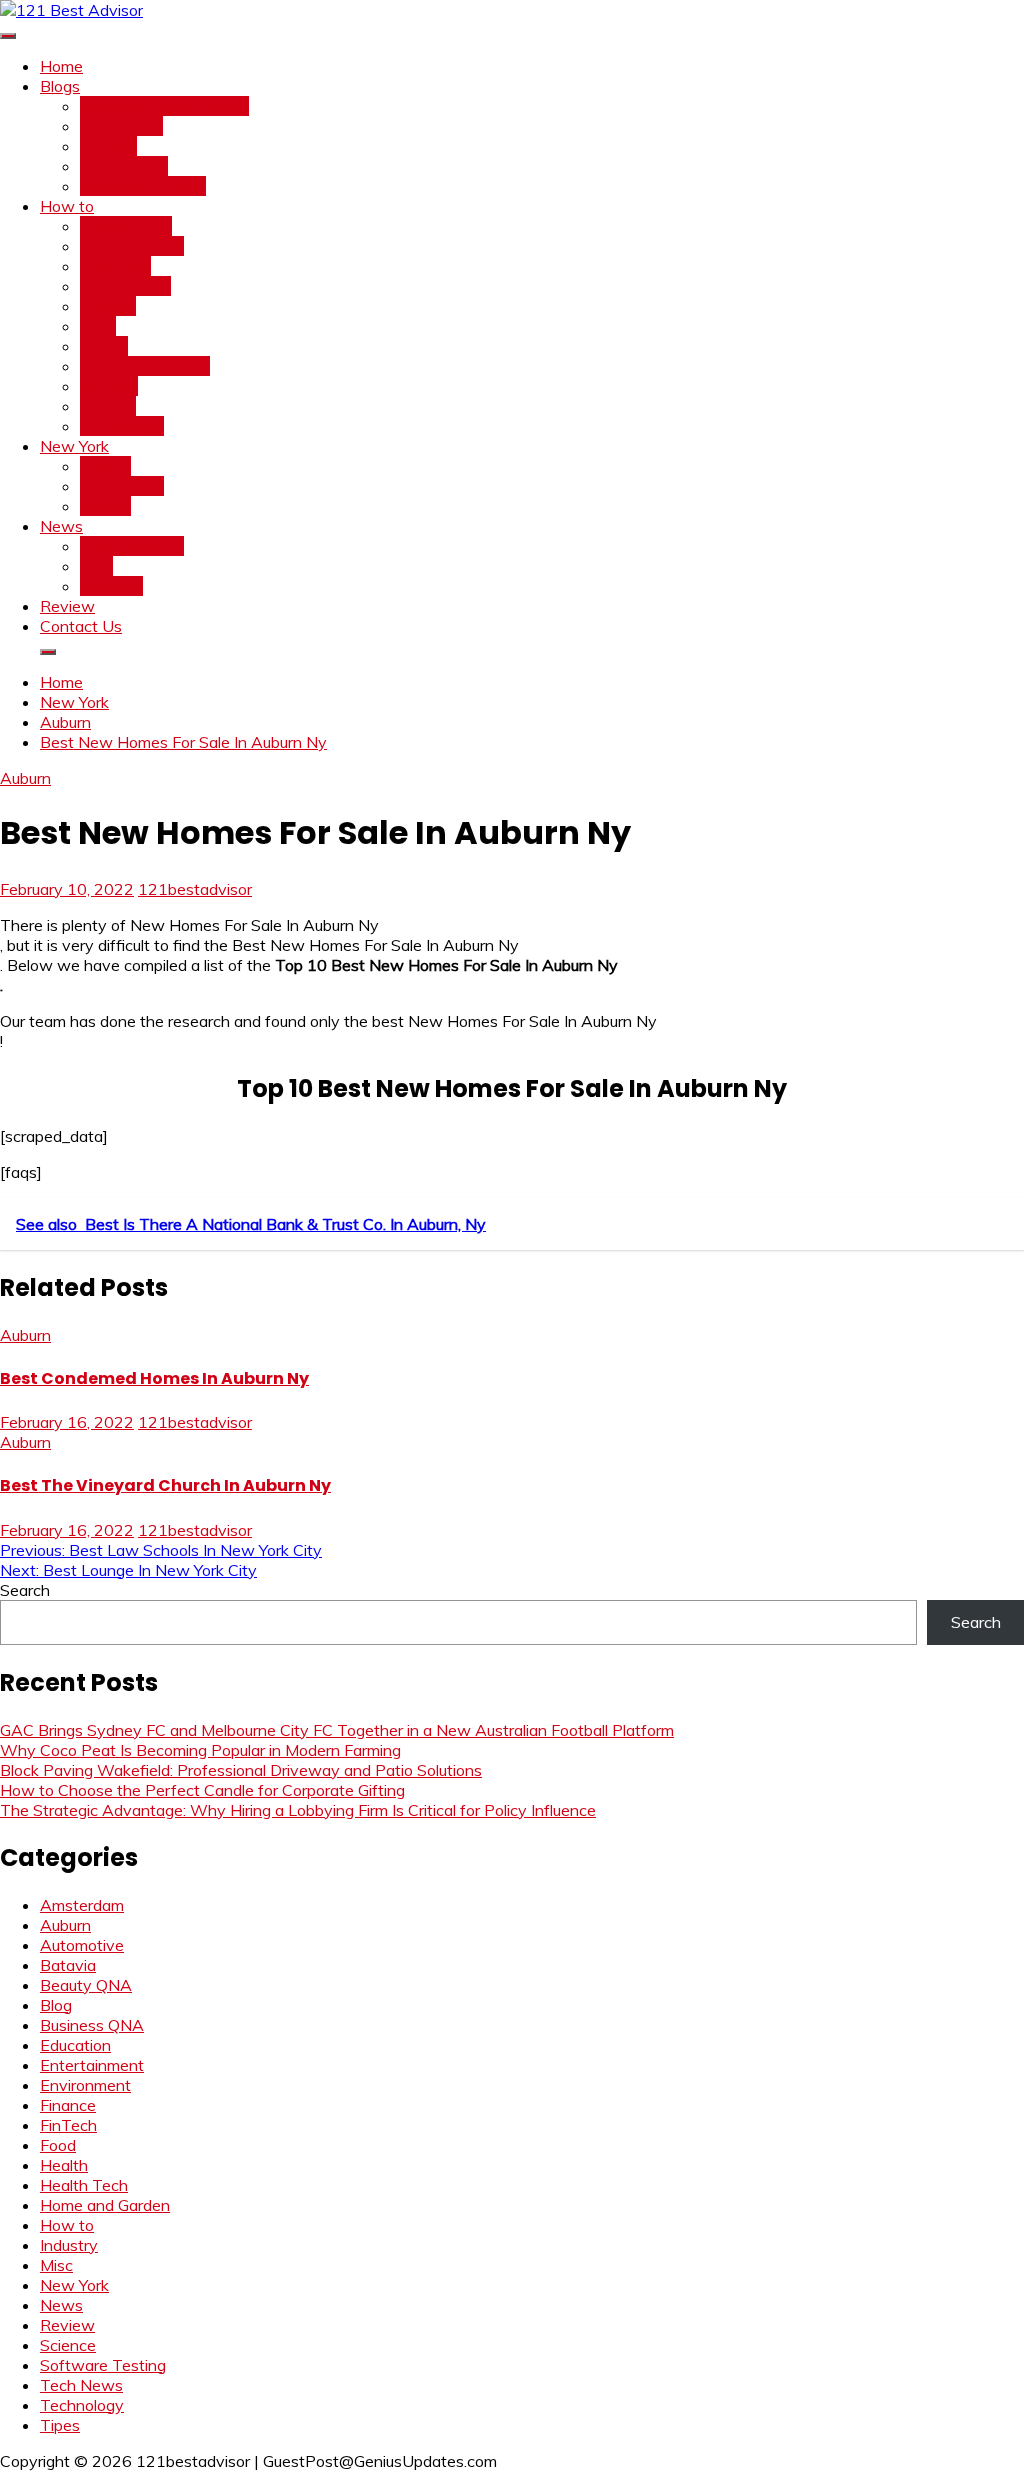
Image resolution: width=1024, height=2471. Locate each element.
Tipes (60, 2425)
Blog (56, 2005)
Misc (96, 566)
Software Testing (143, 186)
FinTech (108, 146)
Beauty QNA (126, 226)
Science (108, 406)
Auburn (105, 506)
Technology (122, 426)
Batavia (68, 1965)
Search (25, 1590)
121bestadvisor (195, 889)
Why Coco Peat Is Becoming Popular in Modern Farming (200, 1750)
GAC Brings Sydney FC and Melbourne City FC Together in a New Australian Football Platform (337, 1730)
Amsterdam (122, 486)
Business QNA (132, 246)
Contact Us (81, 626)
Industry (109, 386)
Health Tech (124, 166)
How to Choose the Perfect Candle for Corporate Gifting (202, 1790)
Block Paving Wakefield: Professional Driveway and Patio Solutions (241, 1770)
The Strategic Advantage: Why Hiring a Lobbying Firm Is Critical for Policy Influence (298, 1810)
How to (67, 206)
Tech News (121, 126)
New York (74, 446)
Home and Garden (145, 366)
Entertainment (132, 546)
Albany (105, 466)
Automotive (82, 1945)
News (61, 526)
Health (104, 346)
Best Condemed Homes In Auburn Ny (154, 1378)
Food (98, 326)
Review (67, 606)
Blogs (60, 86)
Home (61, 66)
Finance (108, 306)
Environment (125, 286)
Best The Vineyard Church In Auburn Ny (165, 1485)
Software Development (164, 106)
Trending (111, 586)
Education (115, 266)
